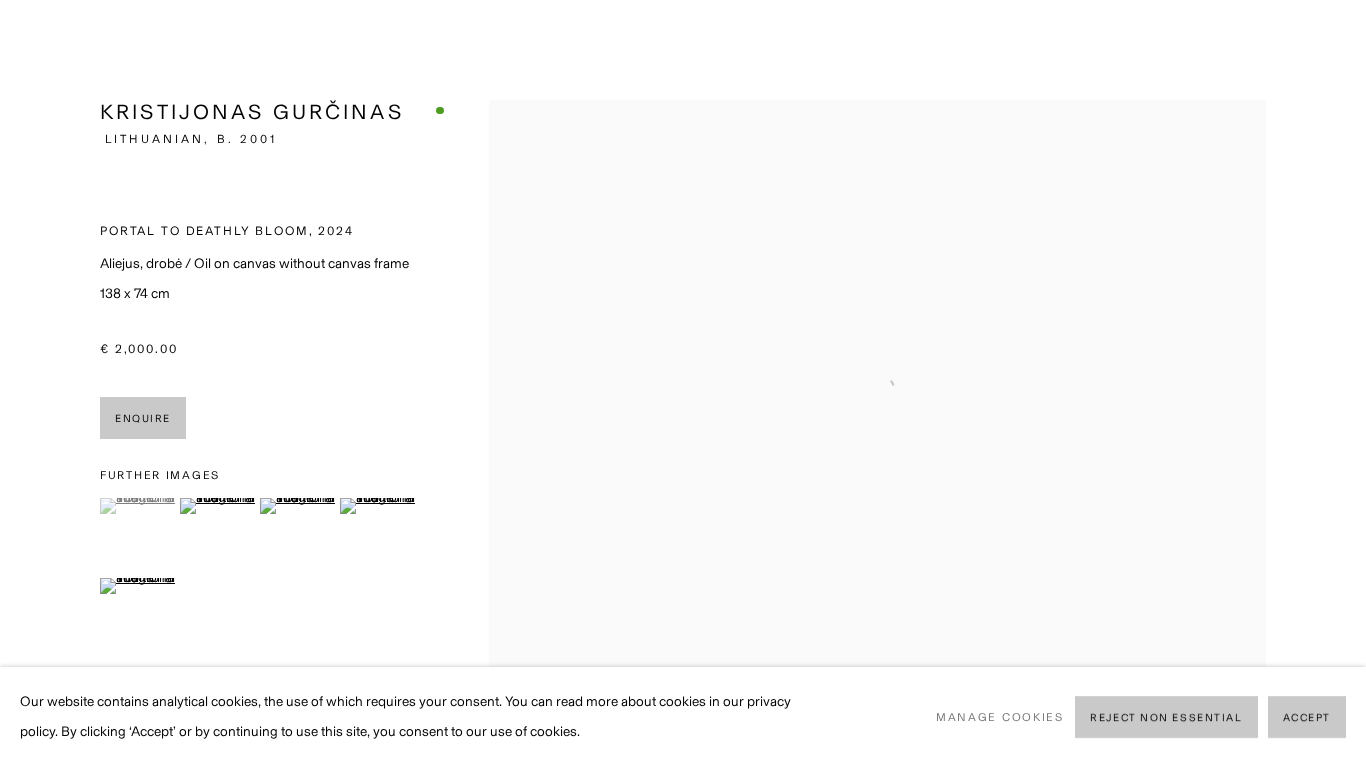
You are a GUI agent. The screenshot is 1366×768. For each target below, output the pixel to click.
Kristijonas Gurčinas (252, 111)
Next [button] (1323, 384)
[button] (137, 506)
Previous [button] (43, 384)
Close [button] (1321, 45)
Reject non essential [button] (1166, 718)
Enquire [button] (143, 418)
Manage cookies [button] (1000, 717)
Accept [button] (1307, 718)
